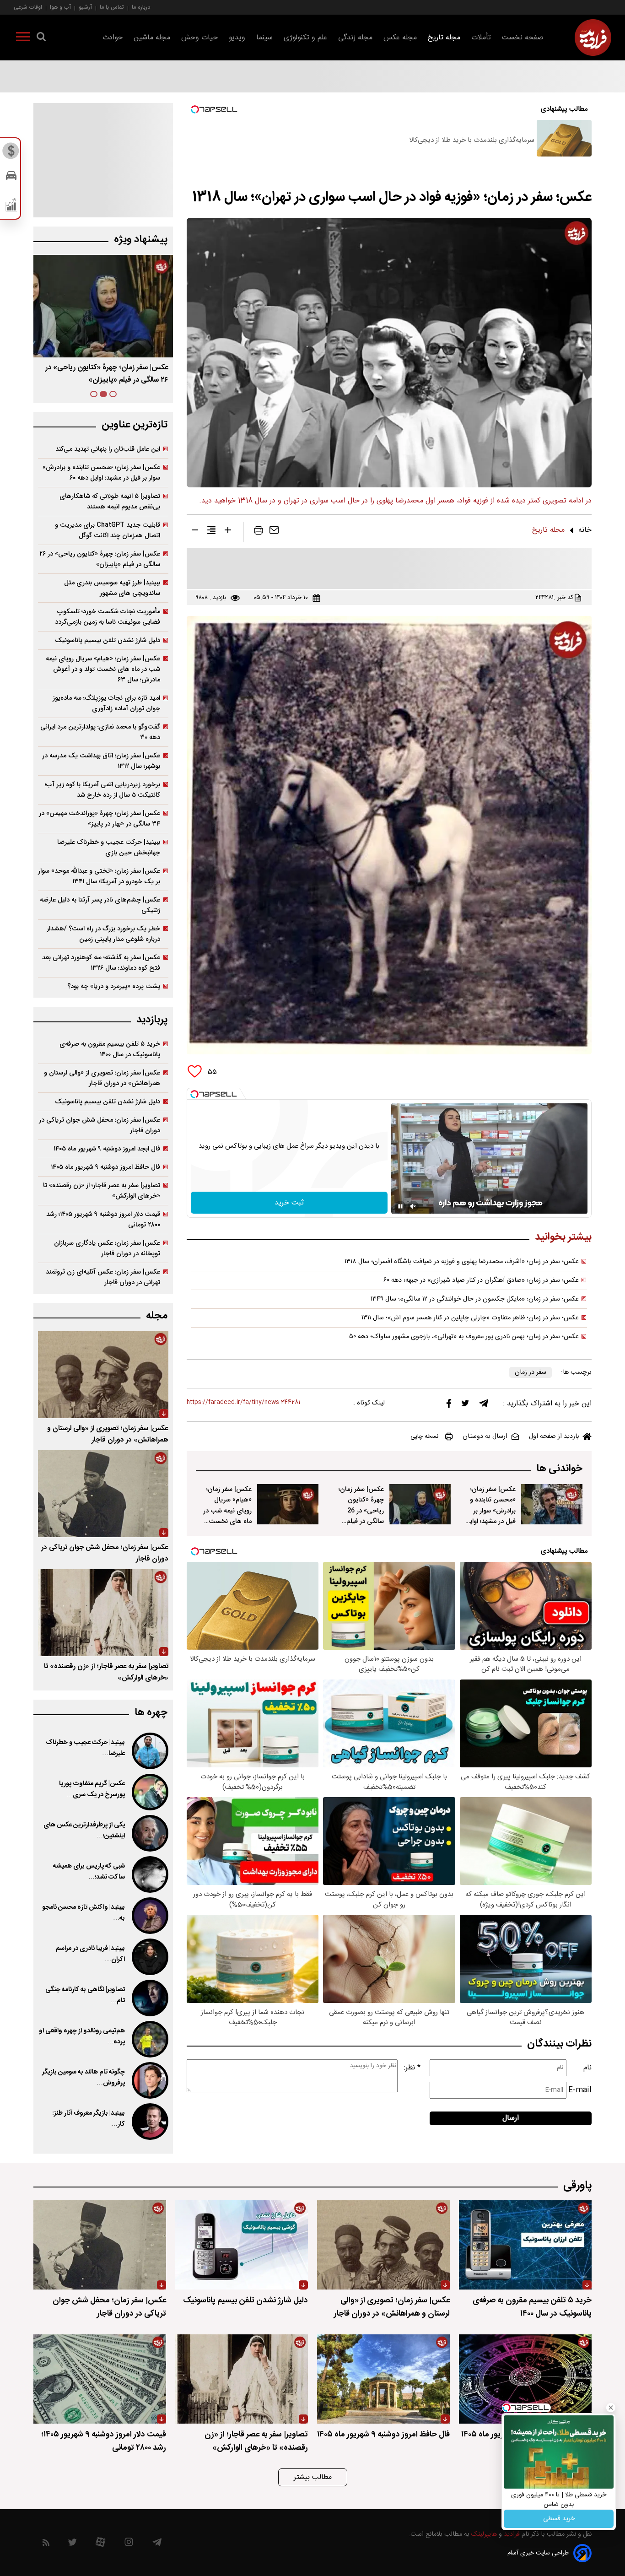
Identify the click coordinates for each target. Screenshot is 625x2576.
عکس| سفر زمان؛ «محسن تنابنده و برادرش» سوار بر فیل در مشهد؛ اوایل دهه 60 (490, 1510)
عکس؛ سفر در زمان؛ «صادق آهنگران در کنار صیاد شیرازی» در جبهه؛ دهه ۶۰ (481, 1280)
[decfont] (195, 532)
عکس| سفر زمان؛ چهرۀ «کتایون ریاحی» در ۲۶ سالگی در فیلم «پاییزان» (100, 559)
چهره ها (151, 1713)
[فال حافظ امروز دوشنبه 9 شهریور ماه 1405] (383, 2379)
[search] (41, 38)
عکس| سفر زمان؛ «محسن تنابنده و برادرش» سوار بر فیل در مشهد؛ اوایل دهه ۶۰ (101, 473)
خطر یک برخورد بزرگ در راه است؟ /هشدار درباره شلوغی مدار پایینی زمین (103, 934)
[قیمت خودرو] (11, 178)
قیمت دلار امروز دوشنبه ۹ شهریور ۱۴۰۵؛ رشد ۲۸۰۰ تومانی (103, 1220)
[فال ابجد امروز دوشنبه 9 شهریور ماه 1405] (525, 2379)
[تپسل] (194, 1094)
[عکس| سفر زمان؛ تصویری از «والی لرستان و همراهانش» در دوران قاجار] (103, 1375)
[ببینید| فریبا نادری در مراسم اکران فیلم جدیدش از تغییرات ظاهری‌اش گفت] (149, 1957)
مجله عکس (400, 38)
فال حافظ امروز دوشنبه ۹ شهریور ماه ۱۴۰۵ (105, 1167)
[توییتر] (465, 1405)
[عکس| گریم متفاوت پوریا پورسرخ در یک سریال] (149, 1792)
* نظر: (412, 2068)
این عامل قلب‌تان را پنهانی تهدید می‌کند (108, 449)
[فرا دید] (593, 38)
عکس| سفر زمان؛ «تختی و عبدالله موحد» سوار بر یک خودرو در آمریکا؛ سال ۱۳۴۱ (99, 876)
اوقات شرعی (28, 7)
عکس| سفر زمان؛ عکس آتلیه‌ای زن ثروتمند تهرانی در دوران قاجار (103, 1277)
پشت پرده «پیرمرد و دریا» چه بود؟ (114, 986)
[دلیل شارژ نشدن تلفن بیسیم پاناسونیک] (242, 2245)
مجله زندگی (355, 38)
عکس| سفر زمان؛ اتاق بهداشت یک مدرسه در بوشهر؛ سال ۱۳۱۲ (101, 761)
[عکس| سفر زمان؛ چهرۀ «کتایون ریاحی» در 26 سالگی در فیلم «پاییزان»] (420, 1504)
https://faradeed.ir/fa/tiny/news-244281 (243, 1402)
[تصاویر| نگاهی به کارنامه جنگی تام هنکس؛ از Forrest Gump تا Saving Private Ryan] (149, 1998)
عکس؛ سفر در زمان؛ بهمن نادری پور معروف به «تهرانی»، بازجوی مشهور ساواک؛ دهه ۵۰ (464, 1337)
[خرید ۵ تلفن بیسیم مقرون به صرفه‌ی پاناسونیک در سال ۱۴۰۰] (525, 2245)
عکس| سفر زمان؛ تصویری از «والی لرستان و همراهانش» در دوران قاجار (102, 1078)
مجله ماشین (152, 38)
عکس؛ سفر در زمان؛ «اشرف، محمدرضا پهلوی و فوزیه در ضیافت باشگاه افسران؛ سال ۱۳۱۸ (462, 1262)
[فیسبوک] (449, 1406)
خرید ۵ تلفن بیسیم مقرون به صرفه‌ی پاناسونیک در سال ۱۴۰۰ (110, 1049)
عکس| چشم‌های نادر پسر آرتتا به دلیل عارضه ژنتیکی (100, 905)
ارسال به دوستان (485, 1437)
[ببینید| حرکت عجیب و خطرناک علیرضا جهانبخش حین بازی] (149, 1751)
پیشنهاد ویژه (141, 240)
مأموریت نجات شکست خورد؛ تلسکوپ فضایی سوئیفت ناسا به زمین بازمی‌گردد (108, 617)
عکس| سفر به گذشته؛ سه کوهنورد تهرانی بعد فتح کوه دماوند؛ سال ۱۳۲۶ (101, 963)
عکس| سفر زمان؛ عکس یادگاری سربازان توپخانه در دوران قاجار (107, 1248)
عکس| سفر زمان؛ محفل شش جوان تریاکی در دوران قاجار (100, 1125)
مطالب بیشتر (313, 2477)
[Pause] (400, 1206)
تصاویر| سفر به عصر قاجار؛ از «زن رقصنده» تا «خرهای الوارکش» (102, 1191)
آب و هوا (60, 7)
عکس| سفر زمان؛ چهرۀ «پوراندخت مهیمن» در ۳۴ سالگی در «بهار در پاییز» (100, 819)
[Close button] (611, 2408)
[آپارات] (100, 2544)
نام (587, 2068)
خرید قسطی (559, 2519)
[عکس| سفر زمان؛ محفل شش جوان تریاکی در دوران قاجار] (103, 1494)
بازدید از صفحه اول (554, 1437)
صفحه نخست (523, 38)
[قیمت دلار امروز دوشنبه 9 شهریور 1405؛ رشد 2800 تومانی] (100, 2379)
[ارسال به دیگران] (274, 532)
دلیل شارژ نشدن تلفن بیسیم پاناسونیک (108, 640)
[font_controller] (228, 532)
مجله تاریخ (444, 38)
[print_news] (259, 532)
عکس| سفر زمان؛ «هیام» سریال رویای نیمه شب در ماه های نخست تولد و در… (105, 374)
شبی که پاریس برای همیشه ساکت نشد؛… (89, 1872)
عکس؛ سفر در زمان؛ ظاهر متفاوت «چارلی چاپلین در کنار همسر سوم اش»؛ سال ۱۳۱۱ (470, 1318)
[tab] (113, 394)
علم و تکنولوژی (305, 38)
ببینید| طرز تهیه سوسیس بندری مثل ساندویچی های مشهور (112, 588)
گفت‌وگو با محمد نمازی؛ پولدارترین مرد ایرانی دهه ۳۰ (100, 732)
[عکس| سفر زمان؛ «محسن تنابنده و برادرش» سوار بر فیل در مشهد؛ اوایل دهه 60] (552, 1504)
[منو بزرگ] (23, 38)
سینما (264, 38)
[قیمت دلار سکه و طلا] (11, 153)
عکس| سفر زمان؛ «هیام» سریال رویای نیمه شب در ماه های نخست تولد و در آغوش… (227, 1510)
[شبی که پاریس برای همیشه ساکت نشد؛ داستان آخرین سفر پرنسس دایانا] (149, 1874)
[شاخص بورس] (11, 207)
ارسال (511, 2118)
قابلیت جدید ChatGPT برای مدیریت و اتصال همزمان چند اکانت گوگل (108, 530)
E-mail (580, 2090)
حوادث (113, 38)
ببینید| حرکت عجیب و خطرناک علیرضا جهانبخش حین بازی (109, 848)
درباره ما (141, 7)
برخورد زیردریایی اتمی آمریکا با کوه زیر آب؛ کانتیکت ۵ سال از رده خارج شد (102, 790)
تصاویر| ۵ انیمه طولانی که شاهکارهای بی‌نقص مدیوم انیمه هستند (110, 502)
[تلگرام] (484, 1405)
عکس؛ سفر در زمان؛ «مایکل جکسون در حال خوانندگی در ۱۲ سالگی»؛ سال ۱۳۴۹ (475, 1299)
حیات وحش (199, 38)
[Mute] (413, 1206)
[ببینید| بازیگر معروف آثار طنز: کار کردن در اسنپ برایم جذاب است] (149, 2122)
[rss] (46, 2544)
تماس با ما (112, 7)
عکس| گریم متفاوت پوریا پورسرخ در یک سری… (92, 1789)
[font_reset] (211, 532)
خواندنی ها (559, 1469)
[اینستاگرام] (129, 2544)
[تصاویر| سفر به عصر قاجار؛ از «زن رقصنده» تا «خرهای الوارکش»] (103, 1613)
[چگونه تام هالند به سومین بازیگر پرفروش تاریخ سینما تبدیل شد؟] (149, 2080)
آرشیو (85, 7)
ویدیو (237, 38)
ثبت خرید (289, 1203)
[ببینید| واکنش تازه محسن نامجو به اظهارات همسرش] (149, 1916)
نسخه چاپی (424, 1437)
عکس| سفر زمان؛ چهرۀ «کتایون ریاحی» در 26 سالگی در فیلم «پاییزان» (361, 1510)
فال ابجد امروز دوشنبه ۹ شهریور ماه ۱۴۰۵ (107, 1149)
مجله (157, 1316)
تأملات (481, 38)
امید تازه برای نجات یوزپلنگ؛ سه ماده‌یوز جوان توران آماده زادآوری (106, 703)
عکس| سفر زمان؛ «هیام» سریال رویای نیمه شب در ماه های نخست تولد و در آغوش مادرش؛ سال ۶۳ (103, 669)
